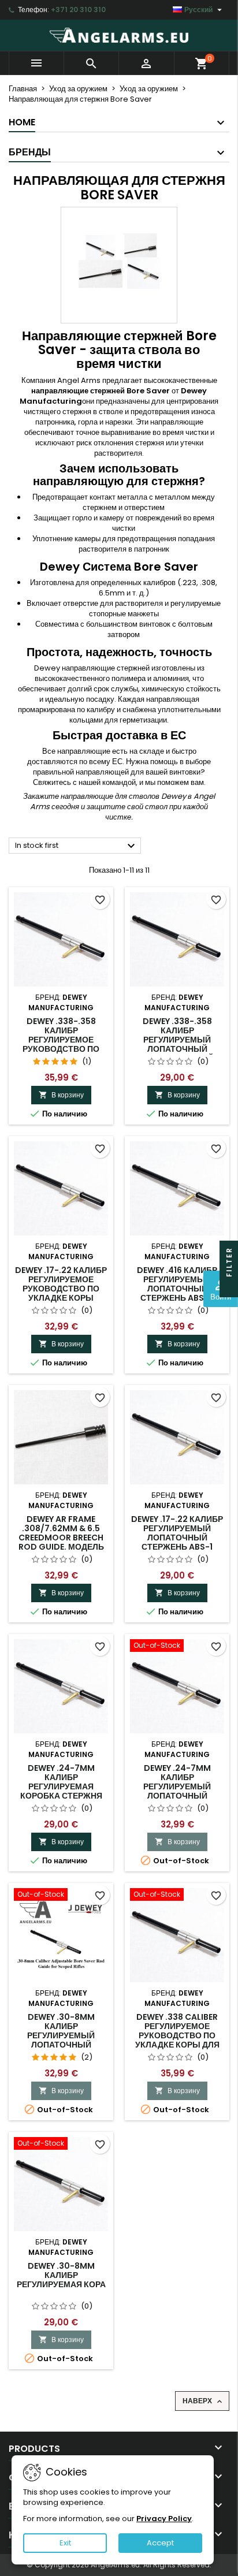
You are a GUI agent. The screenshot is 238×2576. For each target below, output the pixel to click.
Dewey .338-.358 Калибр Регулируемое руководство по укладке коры (61, 1040)
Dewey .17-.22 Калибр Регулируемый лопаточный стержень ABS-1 (177, 1533)
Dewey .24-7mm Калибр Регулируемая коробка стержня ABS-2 (61, 1786)
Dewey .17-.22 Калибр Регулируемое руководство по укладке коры (61, 1284)
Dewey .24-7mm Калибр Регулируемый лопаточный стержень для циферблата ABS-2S (177, 1791)
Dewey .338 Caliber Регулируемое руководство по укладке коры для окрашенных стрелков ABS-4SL (177, 2040)
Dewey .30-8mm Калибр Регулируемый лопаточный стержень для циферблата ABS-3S (61, 2040)
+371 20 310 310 (78, 10)
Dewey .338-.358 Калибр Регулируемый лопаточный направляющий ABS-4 (177, 1044)
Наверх (203, 2401)
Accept (160, 2543)
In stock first (77, 846)
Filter (229, 1263)
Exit (65, 2543)
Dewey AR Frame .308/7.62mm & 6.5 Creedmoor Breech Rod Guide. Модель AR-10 (61, 1538)
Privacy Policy (164, 2519)
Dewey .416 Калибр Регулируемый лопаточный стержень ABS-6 (177, 1284)
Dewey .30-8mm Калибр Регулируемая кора (61, 2275)
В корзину (61, 1095)
